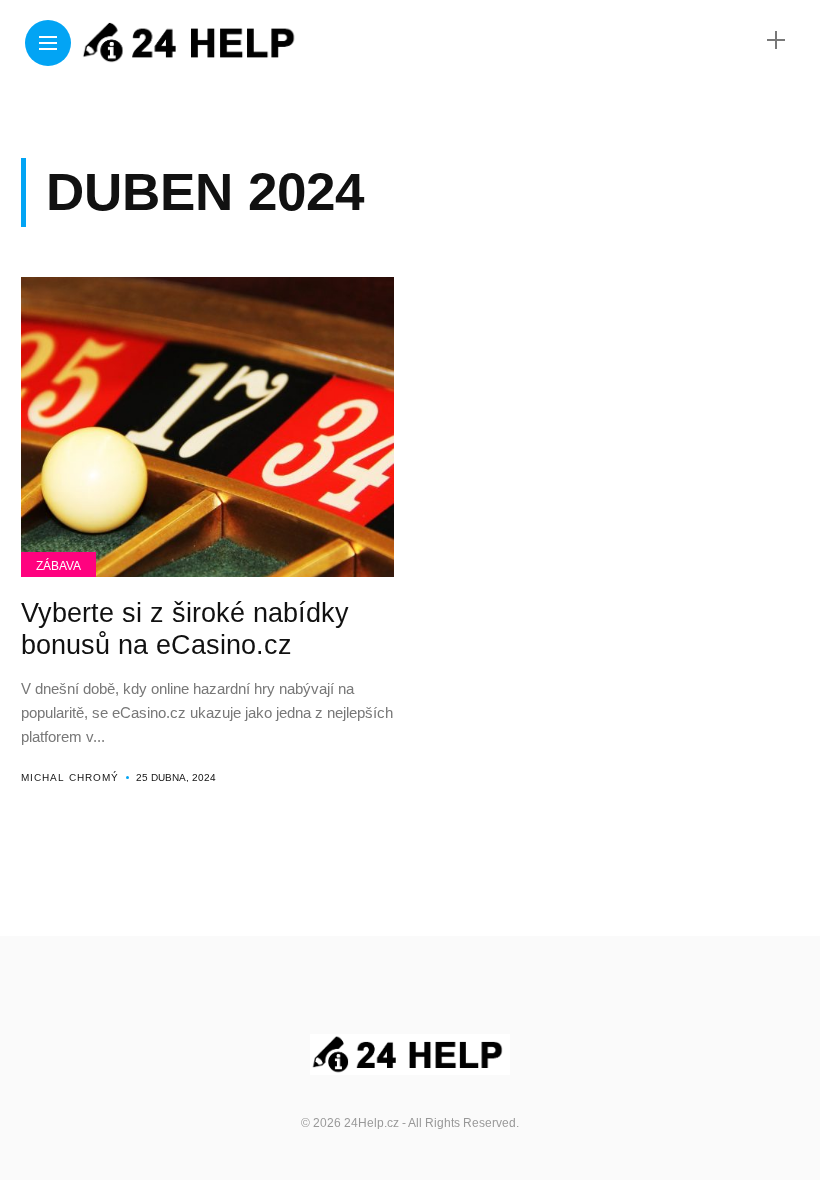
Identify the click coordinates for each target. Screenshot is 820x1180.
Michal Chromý (70, 777)
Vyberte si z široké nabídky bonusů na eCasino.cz (185, 629)
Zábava (58, 566)
